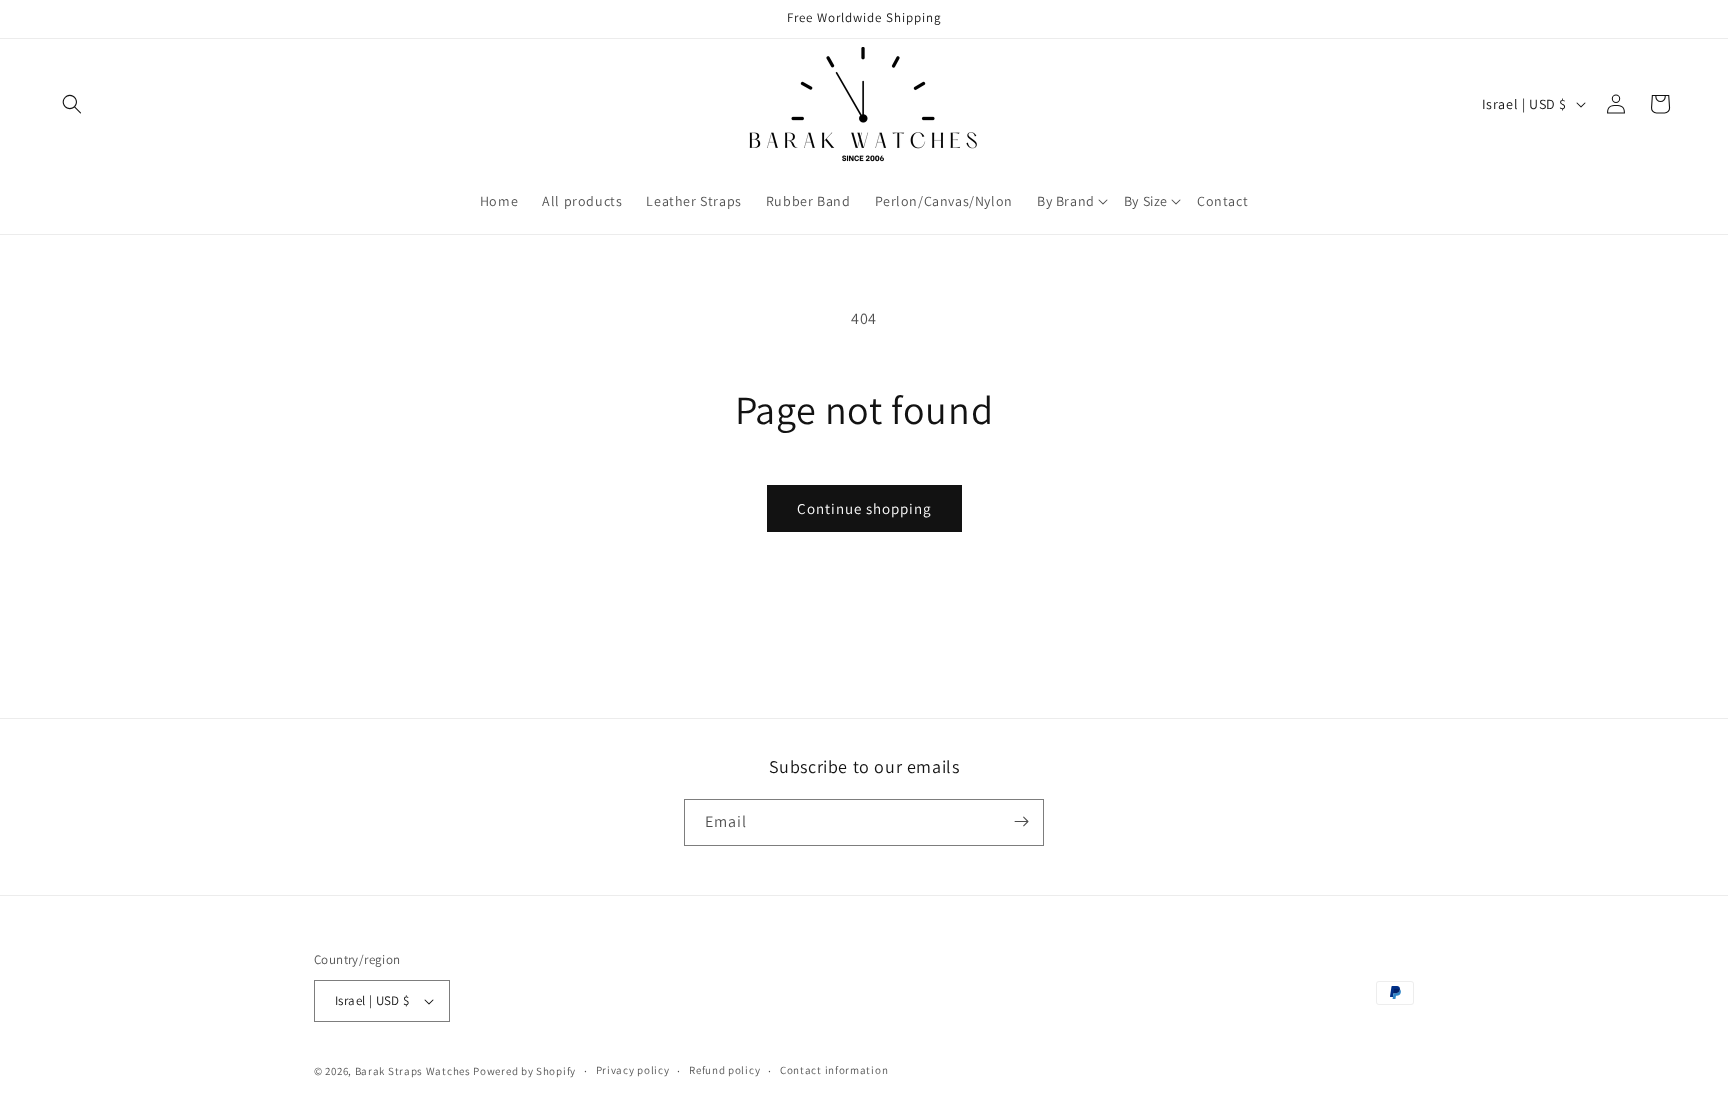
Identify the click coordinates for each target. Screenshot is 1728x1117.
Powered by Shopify (524, 1071)
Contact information (834, 1070)
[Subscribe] (1021, 821)
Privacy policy (633, 1070)
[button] (72, 104)
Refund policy (724, 1070)
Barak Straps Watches (413, 1071)
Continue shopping (864, 508)
